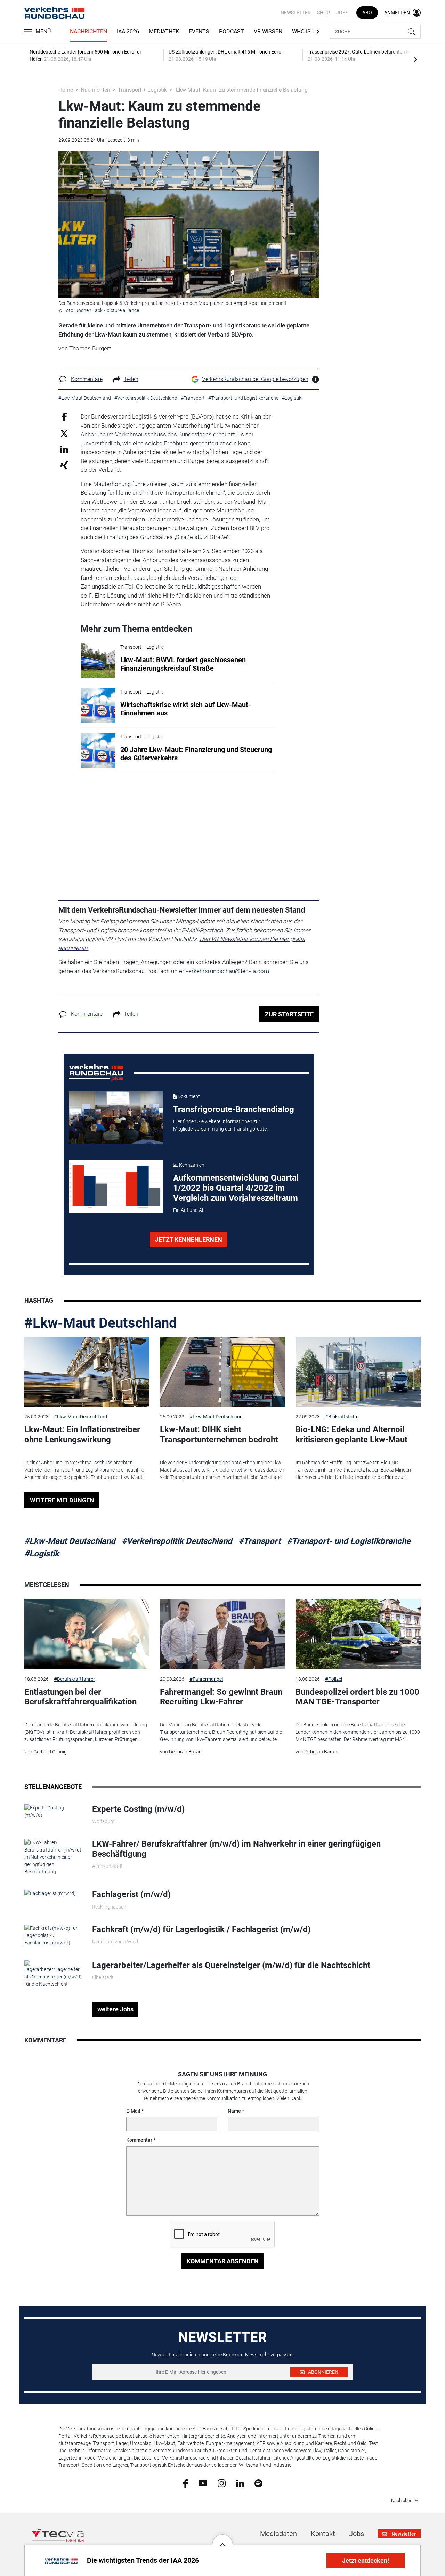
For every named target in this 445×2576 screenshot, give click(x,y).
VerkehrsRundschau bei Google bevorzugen (255, 379)
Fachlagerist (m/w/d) (131, 1894)
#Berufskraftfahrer (74, 1679)
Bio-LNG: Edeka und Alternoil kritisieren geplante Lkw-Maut (351, 1435)
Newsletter (296, 13)
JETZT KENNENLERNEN (189, 1240)
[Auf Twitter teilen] (64, 433)
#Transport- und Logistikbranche (349, 1541)
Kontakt (323, 2534)
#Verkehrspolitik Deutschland (177, 1541)
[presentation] (415, 59)
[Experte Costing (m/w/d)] (53, 1811)
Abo (367, 13)
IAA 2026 (128, 31)
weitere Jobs (115, 2009)
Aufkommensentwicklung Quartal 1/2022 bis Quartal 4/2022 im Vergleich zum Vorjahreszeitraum (236, 1188)
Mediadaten (278, 2534)
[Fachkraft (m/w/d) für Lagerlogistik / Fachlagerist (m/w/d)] (53, 1935)
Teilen (131, 379)
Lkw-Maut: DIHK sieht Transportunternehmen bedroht (219, 1435)
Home (66, 90)
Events (199, 31)
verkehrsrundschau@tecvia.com (227, 971)
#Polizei (334, 1679)
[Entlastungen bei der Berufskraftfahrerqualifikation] (87, 1634)
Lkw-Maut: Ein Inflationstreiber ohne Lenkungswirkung (82, 1435)
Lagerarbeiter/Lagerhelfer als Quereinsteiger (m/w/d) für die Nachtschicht (231, 1965)
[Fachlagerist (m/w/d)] (50, 1893)
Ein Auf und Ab (189, 1210)
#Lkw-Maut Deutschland (101, 1323)
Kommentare (87, 379)
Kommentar (139, 2140)
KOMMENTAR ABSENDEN (223, 2261)
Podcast (232, 31)
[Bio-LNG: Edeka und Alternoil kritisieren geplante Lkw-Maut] (358, 1372)
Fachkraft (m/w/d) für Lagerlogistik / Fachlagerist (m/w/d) (201, 1929)
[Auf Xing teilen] (64, 465)
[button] (222, 2539)
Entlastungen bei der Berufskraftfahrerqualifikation (80, 1697)
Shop (323, 13)
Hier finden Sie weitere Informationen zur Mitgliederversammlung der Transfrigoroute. (220, 1125)
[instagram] (222, 2483)
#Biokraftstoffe (342, 1417)
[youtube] (203, 2483)
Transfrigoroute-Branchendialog (234, 1109)
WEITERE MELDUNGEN (62, 1500)
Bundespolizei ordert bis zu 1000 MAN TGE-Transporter (357, 1697)
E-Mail (133, 2111)
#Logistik (42, 1554)
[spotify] (258, 2483)
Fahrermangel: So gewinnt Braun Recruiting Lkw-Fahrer (221, 1697)
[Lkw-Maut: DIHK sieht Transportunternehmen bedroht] (222, 1372)
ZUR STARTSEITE (289, 1014)
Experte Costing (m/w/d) (138, 1809)
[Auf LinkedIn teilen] (64, 449)
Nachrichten (88, 31)
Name (234, 2111)
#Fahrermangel (206, 1679)
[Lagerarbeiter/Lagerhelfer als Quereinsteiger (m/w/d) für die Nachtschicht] (53, 1974)
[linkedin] (240, 2483)
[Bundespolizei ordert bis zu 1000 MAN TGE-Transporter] (358, 1634)
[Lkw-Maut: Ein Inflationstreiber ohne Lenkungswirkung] (87, 1372)
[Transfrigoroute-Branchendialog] (116, 1118)
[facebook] (185, 2483)
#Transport (260, 1541)
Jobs (342, 13)
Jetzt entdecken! (366, 2561)
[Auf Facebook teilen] (64, 417)
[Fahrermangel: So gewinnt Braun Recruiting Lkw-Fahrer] (222, 1634)
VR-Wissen (268, 31)
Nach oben (402, 2501)
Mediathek (164, 31)
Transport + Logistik (142, 90)
